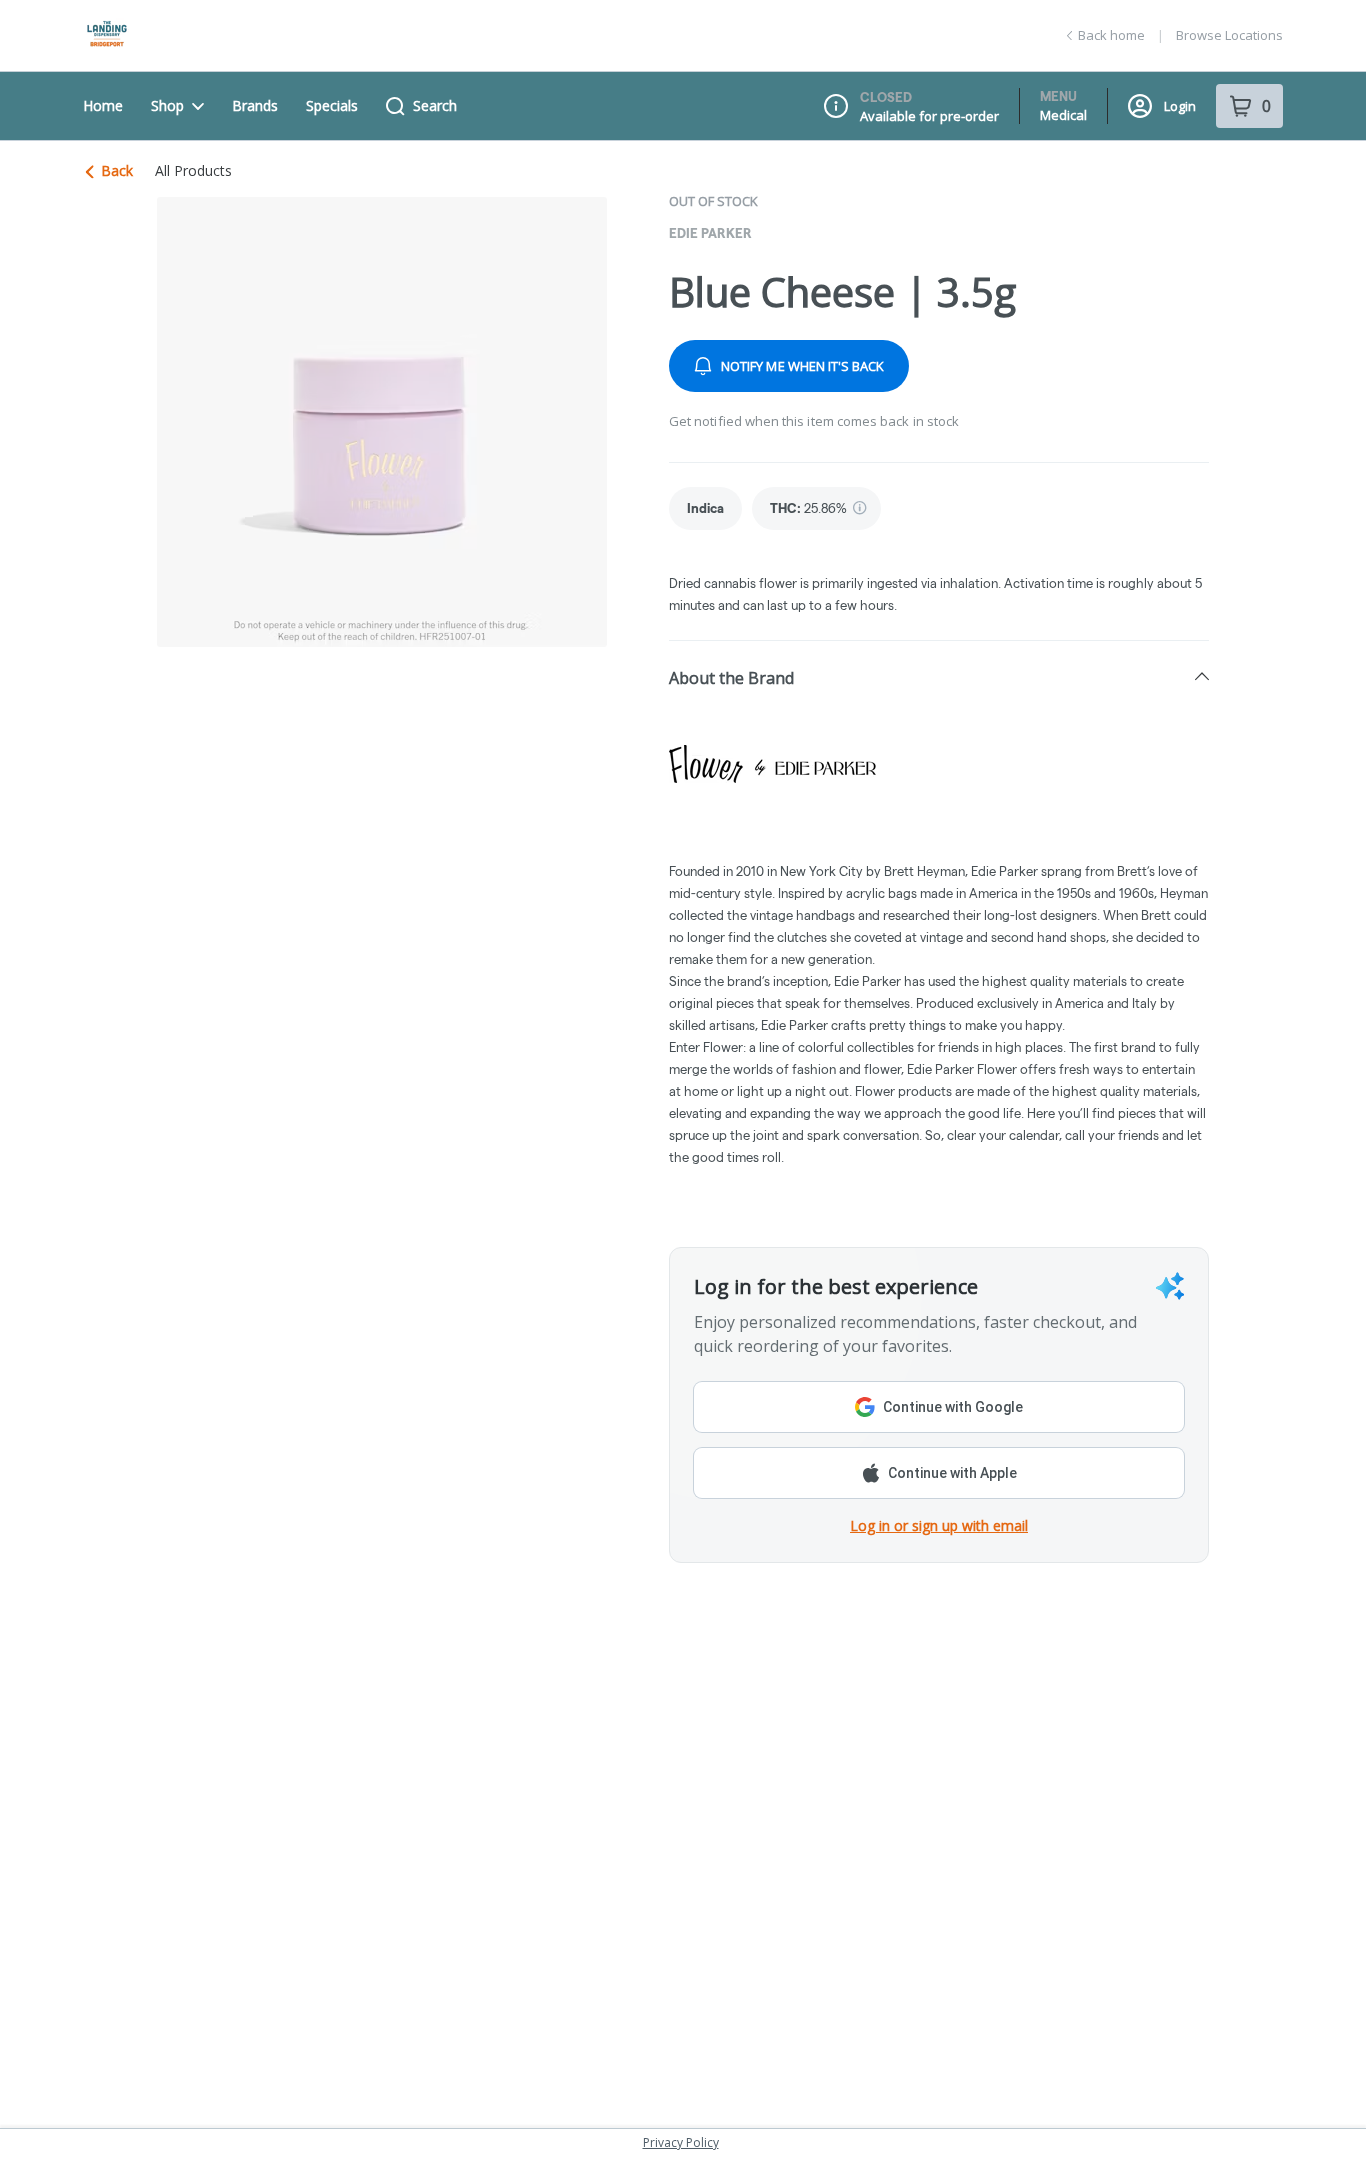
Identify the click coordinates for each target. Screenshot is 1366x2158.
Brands (255, 105)
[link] (705, 508)
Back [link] (117, 170)
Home (103, 105)
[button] (939, 677)
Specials (332, 105)
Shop (167, 105)
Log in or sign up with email (939, 1525)
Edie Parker (710, 233)
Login (1180, 106)
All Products (193, 171)
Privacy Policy (681, 2142)
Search (435, 105)
